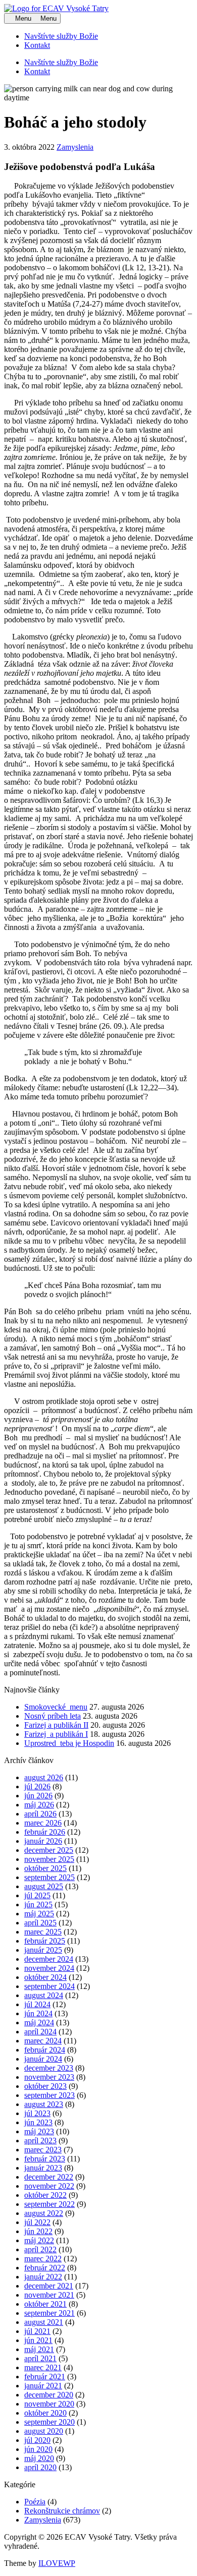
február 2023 (45, 2159)
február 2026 (45, 1832)
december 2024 (49, 1959)
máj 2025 (39, 1914)
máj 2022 (39, 2240)
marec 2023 (43, 2150)
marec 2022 (43, 2259)
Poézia (35, 2502)
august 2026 (44, 1777)
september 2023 (50, 2095)
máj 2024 (39, 2023)
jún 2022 (38, 2231)
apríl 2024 (40, 2032)
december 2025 (49, 1850)
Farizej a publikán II (56, 1725)
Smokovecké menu (56, 1707)
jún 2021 (38, 2340)
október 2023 (45, 2086)
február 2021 (45, 2377)
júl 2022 (37, 2222)
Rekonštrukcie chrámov (62, 2511)
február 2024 (45, 2050)
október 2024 (45, 1977)
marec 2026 (43, 1823)
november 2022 (49, 2186)
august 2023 (44, 2104)
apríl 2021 (40, 2358)
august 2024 (44, 1995)
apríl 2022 (40, 2249)
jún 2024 (38, 2013)
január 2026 (43, 1841)
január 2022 (43, 2277)
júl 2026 (37, 1787)
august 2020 (44, 2431)
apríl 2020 (40, 2467)
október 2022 (45, 2195)
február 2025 (45, 1941)
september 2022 (50, 2204)
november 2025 (49, 1859)
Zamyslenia (75, 147)
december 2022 (49, 2177)
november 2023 (49, 2077)
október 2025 (45, 1868)
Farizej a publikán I (56, 1734)
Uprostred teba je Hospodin (69, 1743)
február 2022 (45, 2268)
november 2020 (49, 2404)
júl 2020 (37, 2440)
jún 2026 (38, 1796)
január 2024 (43, 2059)
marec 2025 (43, 1932)
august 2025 (44, 1886)
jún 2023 (38, 2122)
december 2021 (49, 2286)
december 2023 (49, 2068)
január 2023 (43, 2168)
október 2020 (45, 2413)
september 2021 (50, 2313)
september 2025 (50, 1877)
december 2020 (49, 2395)
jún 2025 (38, 1905)
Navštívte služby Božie (61, 36)
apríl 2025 (40, 1923)
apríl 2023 (40, 2141)
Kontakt (37, 45)
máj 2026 (39, 1805)
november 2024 (49, 1968)
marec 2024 (43, 2041)
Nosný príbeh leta (53, 1716)
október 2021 (45, 2304)
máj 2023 (39, 2131)
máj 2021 (39, 2349)
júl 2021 (37, 2331)
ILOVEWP (57, 2563)
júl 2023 (37, 2113)
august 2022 (44, 2213)
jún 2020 (38, 2449)
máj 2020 (39, 2458)
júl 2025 (37, 1895)
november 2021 (49, 2295)
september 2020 (50, 2422)
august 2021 (44, 2322)
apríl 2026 (40, 1814)
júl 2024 (37, 2004)
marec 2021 (43, 2367)
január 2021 (43, 2386)
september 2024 (50, 1986)
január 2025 (43, 1950)
